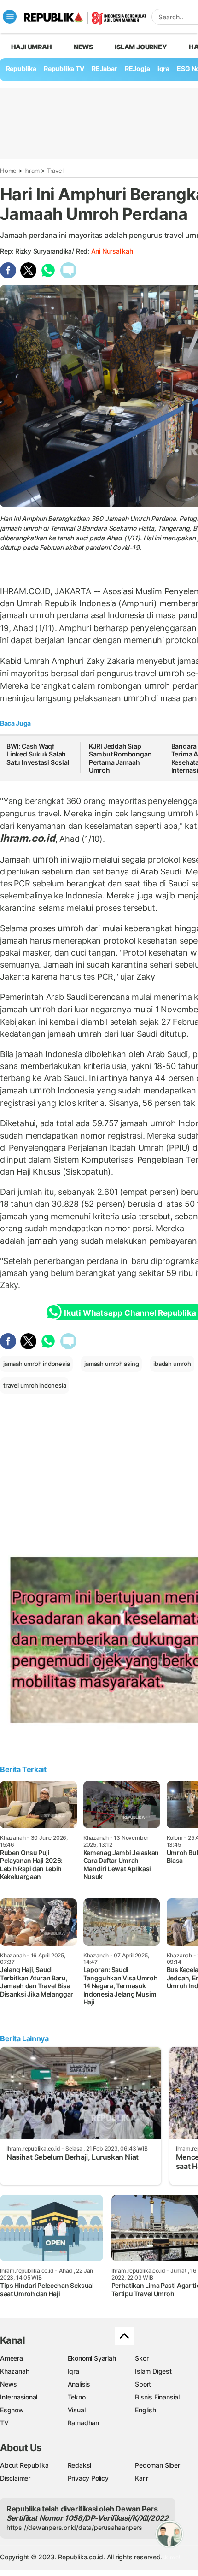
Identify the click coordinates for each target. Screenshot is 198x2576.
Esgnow (12, 2410)
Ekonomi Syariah (92, 2358)
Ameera (12, 2358)
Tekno (77, 2397)
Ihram (32, 171)
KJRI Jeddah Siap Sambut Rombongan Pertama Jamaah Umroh (120, 758)
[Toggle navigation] (10, 17)
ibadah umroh (172, 1364)
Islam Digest (153, 2371)
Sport (143, 2384)
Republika (21, 68)
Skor (142, 2358)
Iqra (73, 2371)
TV (4, 2423)
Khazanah (15, 2371)
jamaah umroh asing (111, 1364)
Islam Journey (141, 47)
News (83, 47)
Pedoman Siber (157, 2465)
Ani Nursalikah (112, 251)
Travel (55, 171)
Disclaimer (15, 2478)
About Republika (24, 2465)
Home (8, 171)
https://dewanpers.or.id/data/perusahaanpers (74, 2527)
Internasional (19, 2397)
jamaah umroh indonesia (36, 1364)
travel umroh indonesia (35, 1385)
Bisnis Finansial (157, 2397)
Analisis (79, 2384)
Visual (77, 2410)
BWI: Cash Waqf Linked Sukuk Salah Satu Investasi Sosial (38, 754)
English (146, 2410)
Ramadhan (83, 2423)
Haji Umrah (32, 47)
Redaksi (80, 2465)
